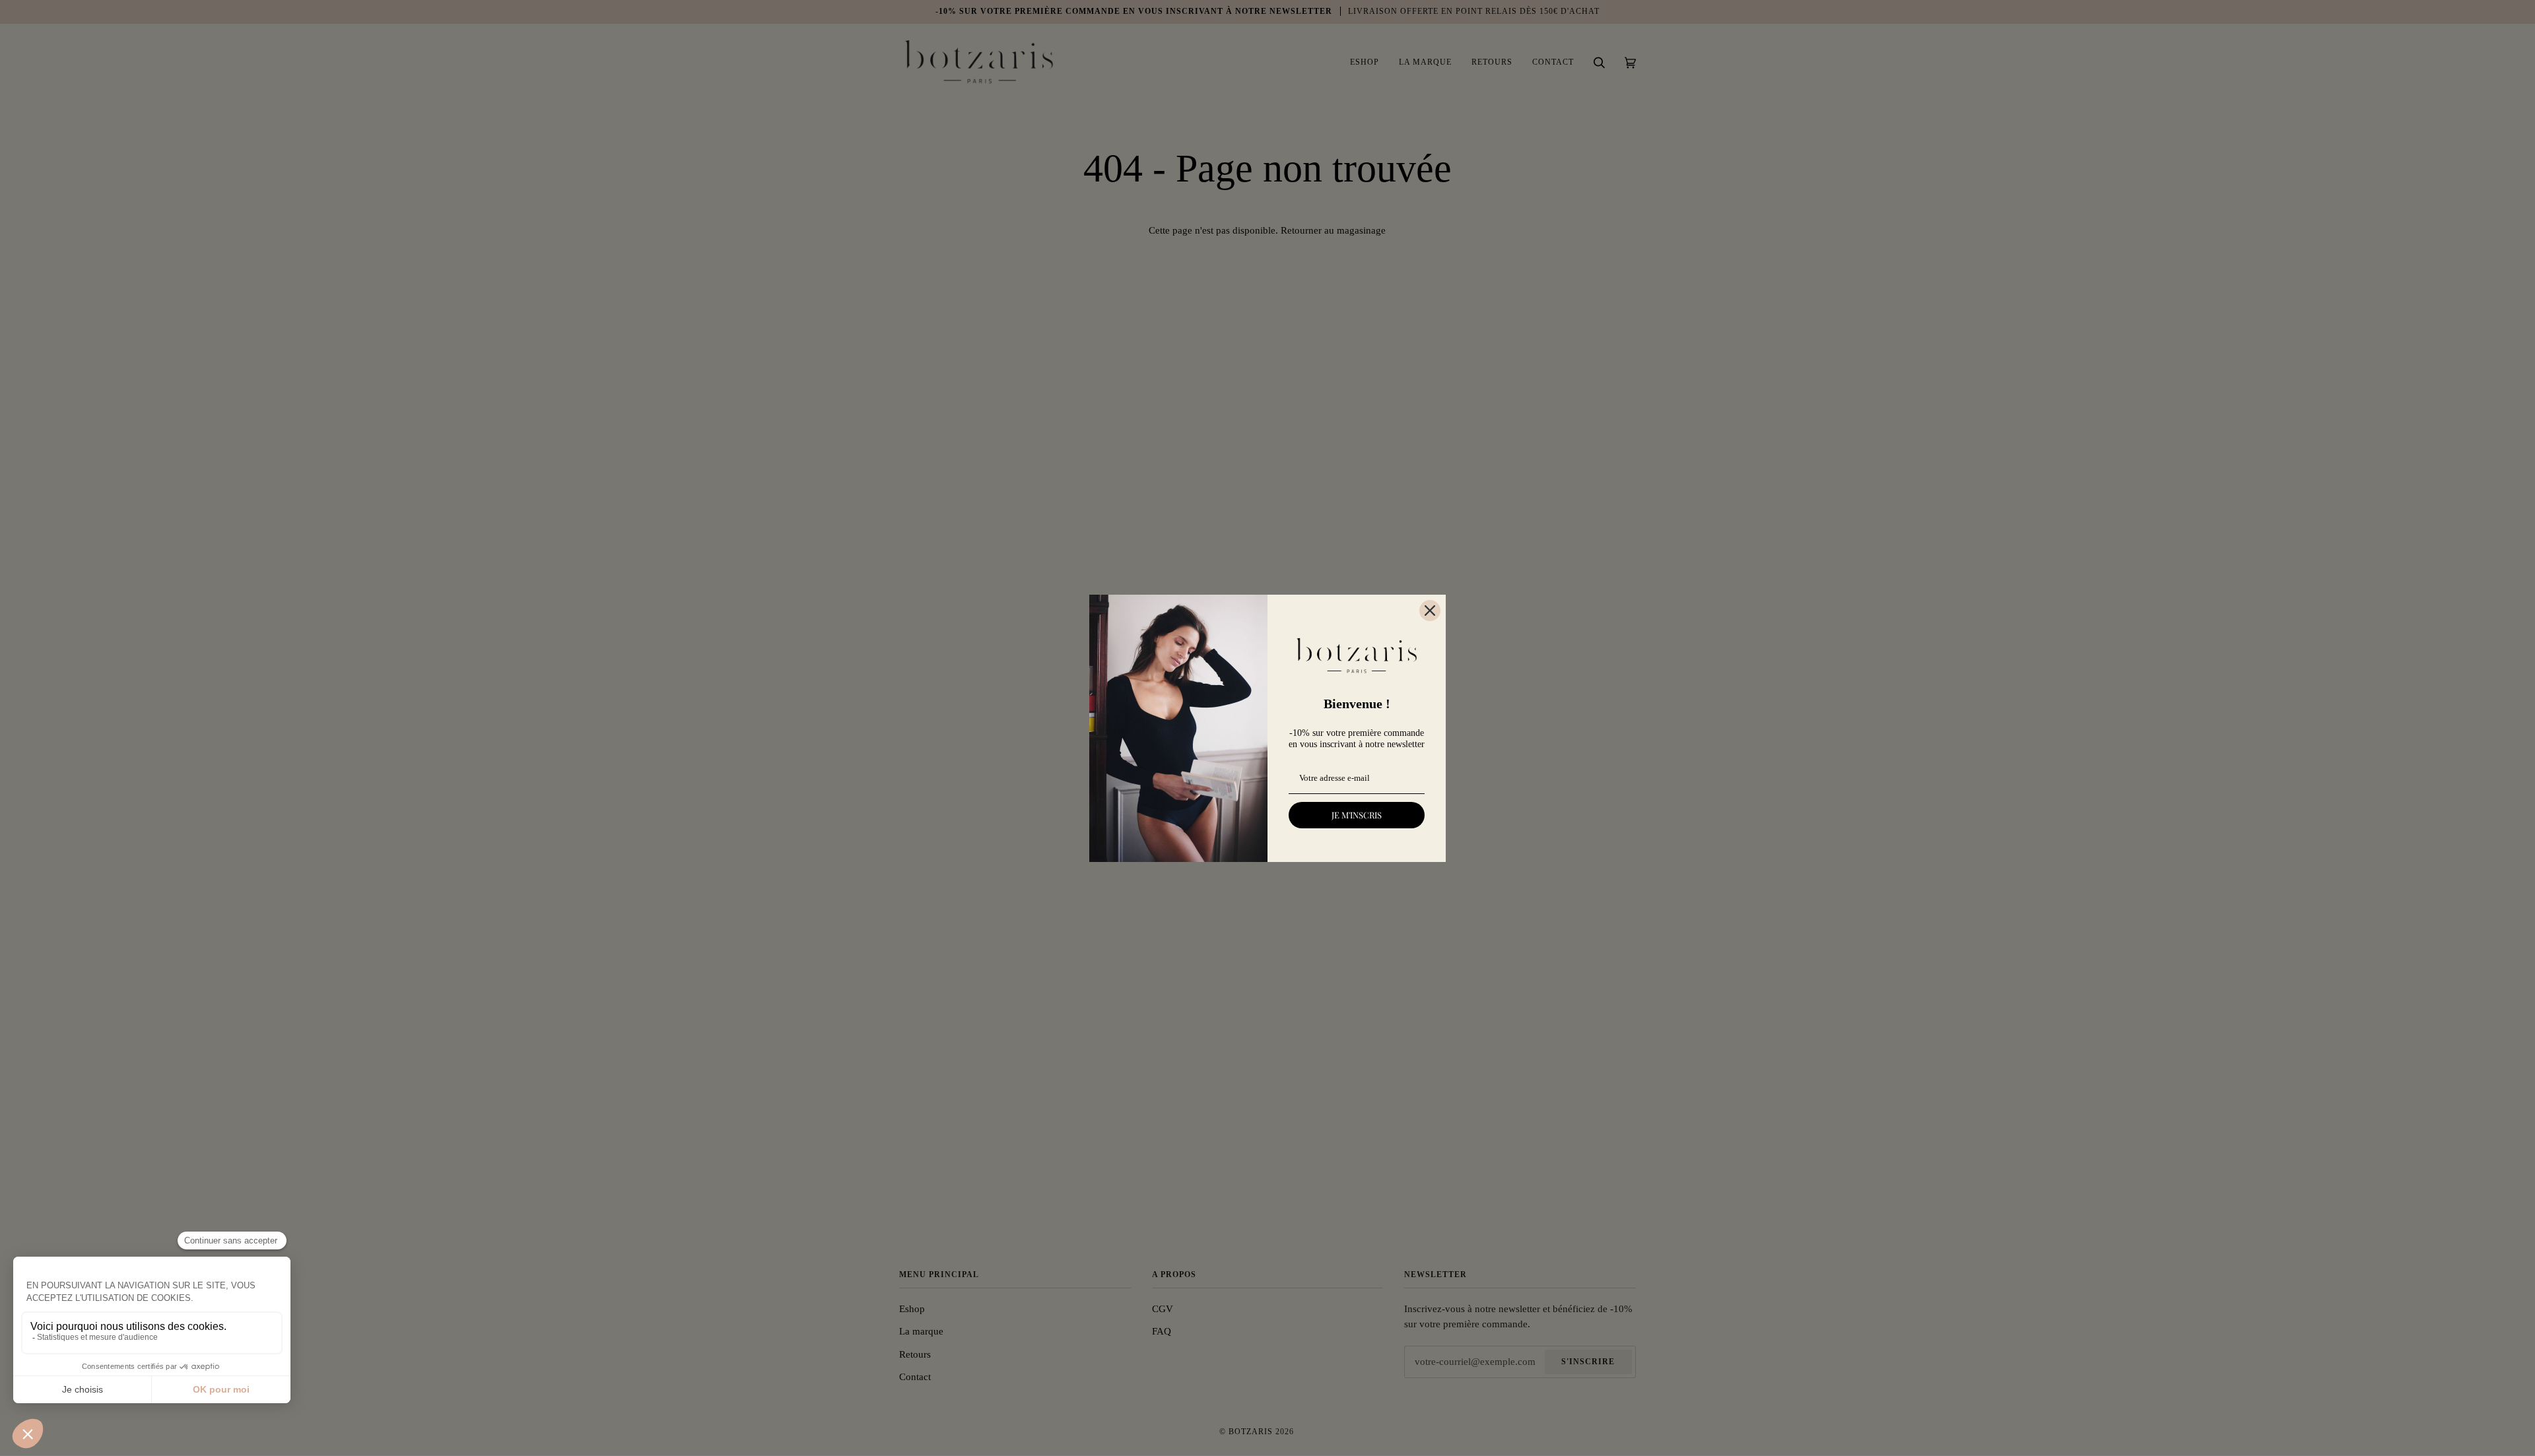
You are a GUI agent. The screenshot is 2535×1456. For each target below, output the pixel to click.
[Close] (1430, 611)
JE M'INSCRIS (1357, 815)
